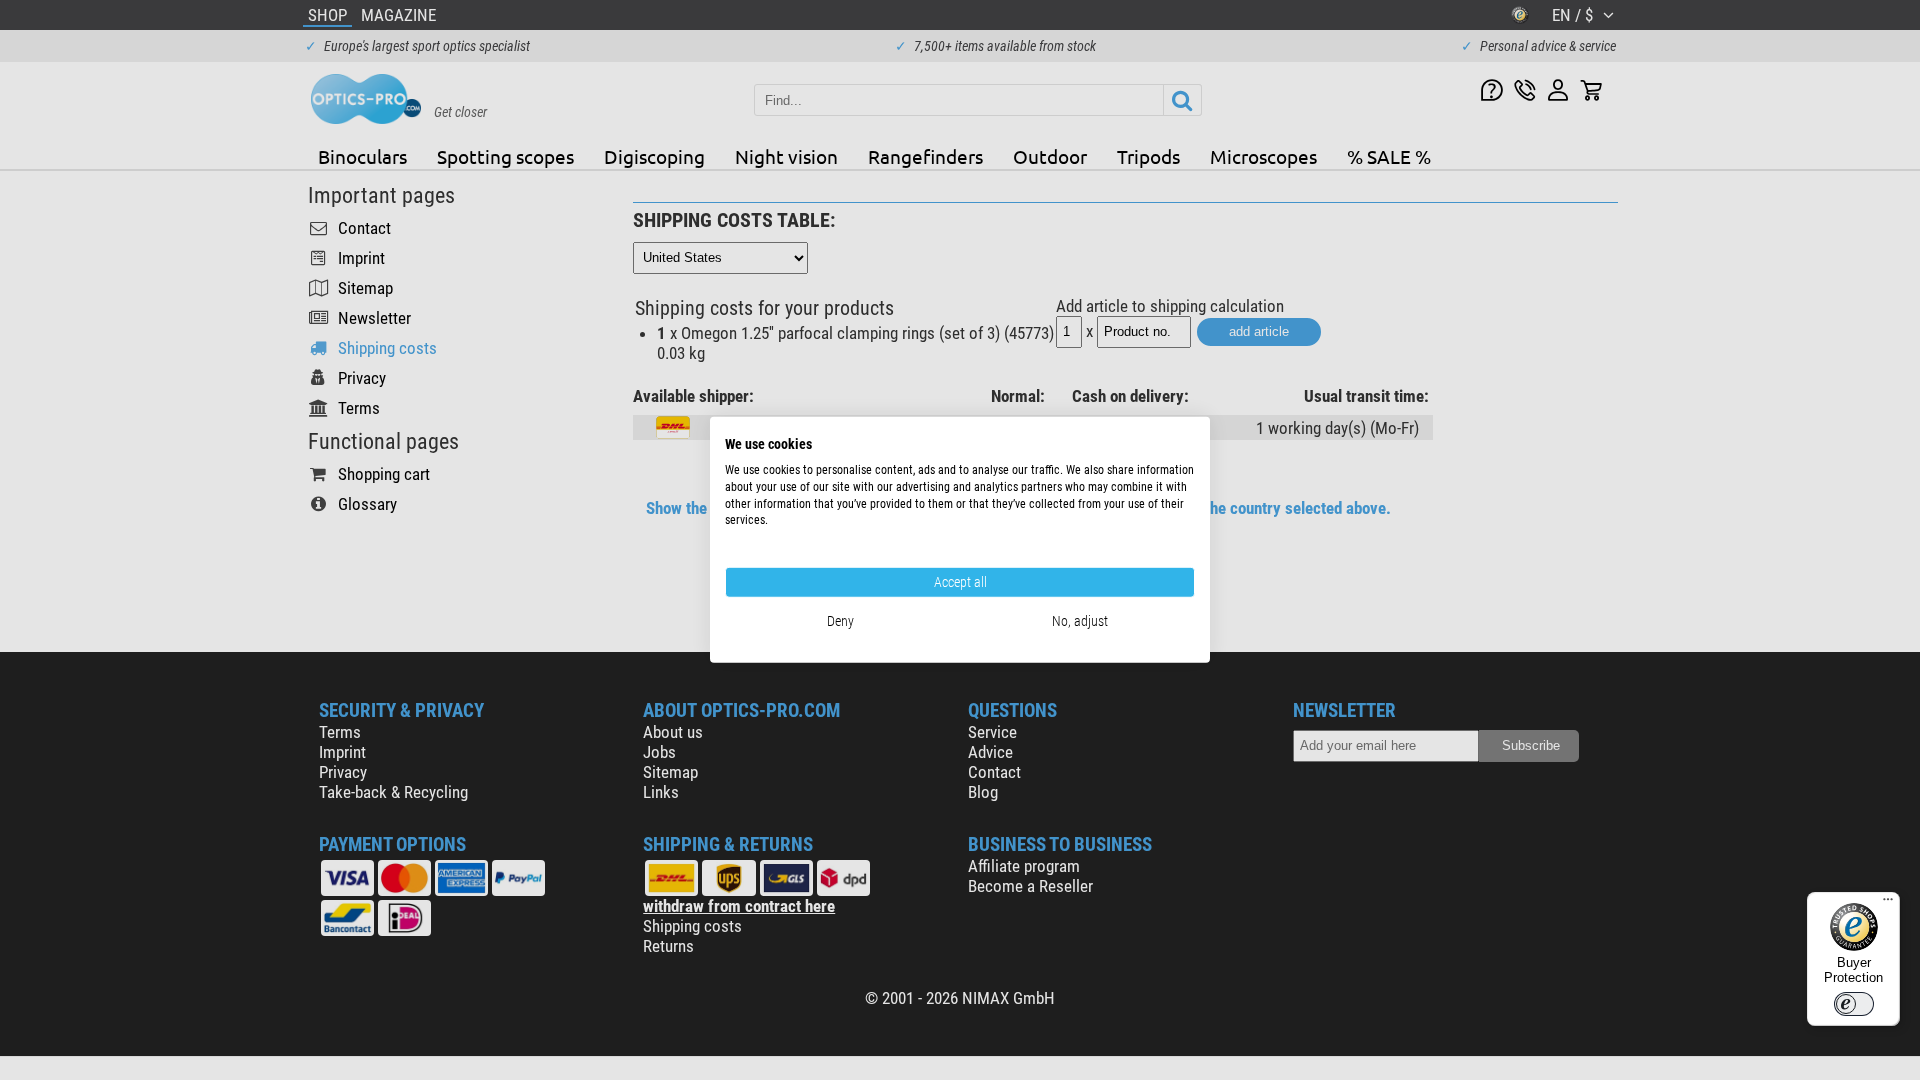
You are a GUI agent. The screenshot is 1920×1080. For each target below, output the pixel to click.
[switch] (1854, 1004)
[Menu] (1888, 904)
